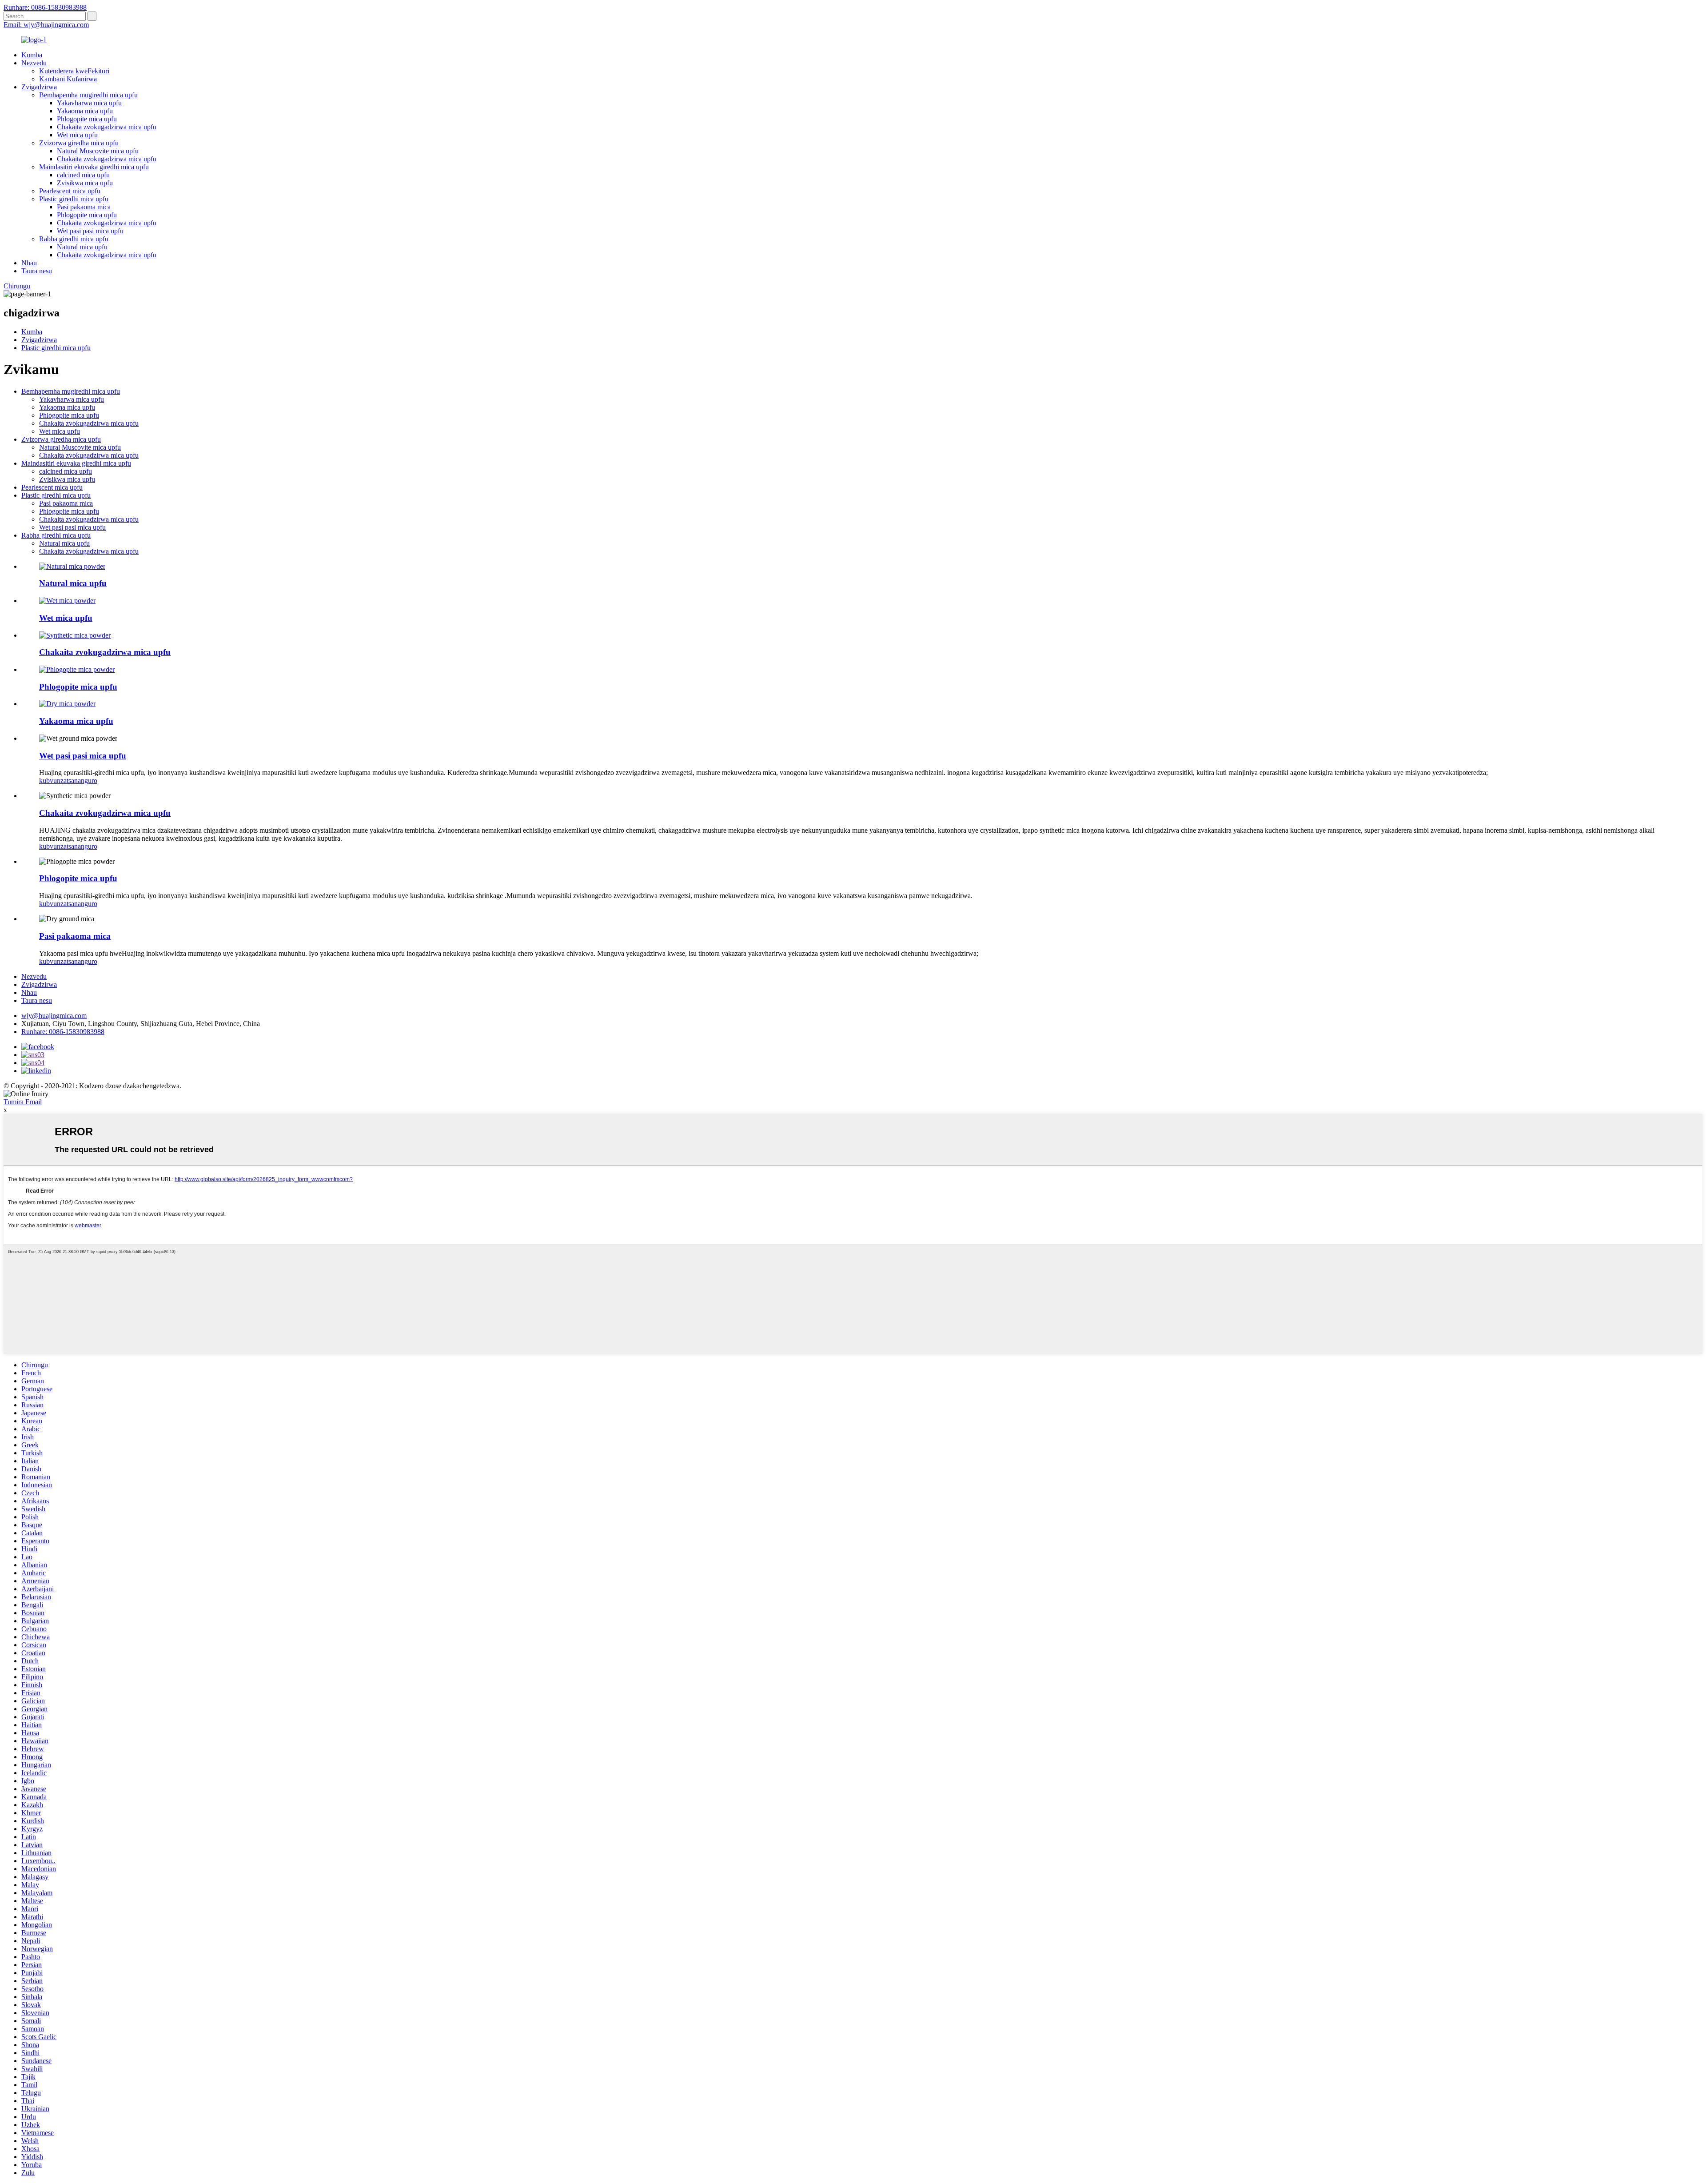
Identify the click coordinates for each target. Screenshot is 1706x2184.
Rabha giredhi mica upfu (74, 239)
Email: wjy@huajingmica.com (46, 25)
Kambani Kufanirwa (68, 79)
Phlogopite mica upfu (87, 119)
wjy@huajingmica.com (54, 1016)
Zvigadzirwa (39, 87)
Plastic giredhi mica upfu (74, 199)
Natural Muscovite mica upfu (98, 151)
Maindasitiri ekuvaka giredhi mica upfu (94, 167)
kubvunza (53, 781)
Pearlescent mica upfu (70, 191)
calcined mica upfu (83, 175)
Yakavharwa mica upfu (89, 103)
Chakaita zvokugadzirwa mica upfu (107, 127)
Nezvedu (34, 63)
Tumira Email (23, 1102)
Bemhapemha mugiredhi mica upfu (88, 95)
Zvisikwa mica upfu (85, 183)
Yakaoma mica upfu (85, 111)
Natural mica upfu (82, 247)
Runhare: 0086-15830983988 (45, 7)
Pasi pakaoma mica (84, 207)
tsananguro (82, 781)
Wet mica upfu (77, 135)
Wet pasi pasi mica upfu (90, 231)
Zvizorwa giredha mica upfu (79, 143)
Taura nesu (37, 271)
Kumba (32, 55)
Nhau (29, 263)
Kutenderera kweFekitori (74, 71)
